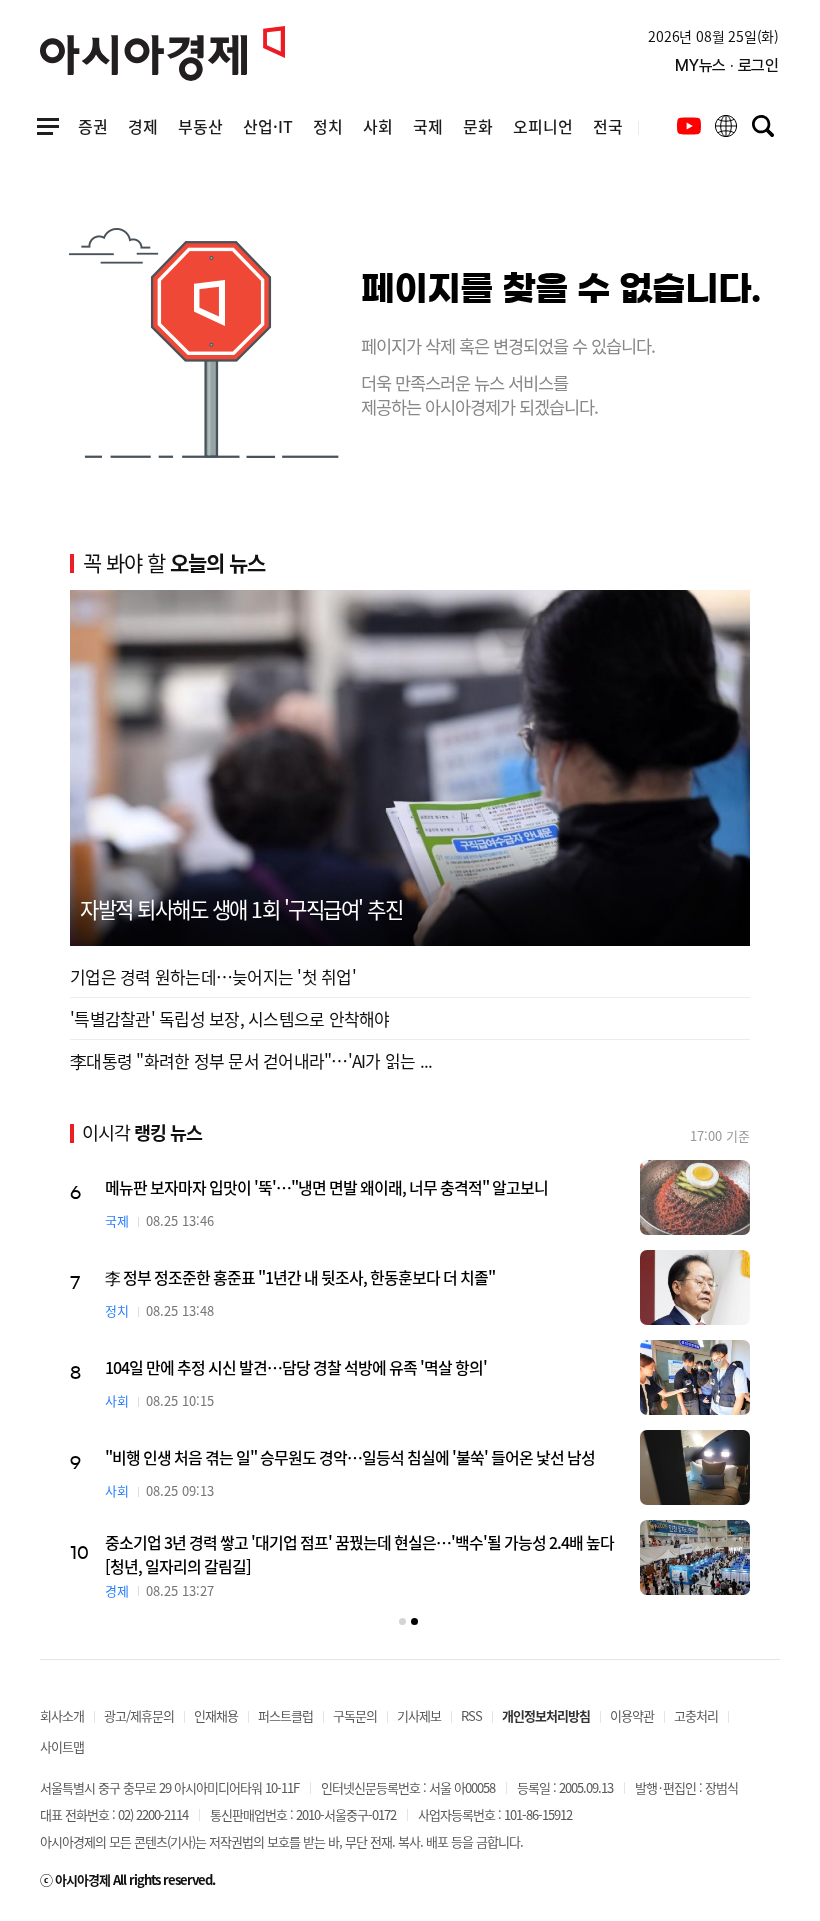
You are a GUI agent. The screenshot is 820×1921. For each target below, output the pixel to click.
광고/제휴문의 (139, 1715)
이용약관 (632, 1715)
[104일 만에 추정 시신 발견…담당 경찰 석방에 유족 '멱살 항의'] (695, 1377)
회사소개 (62, 1715)
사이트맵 (62, 1746)
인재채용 (216, 1715)
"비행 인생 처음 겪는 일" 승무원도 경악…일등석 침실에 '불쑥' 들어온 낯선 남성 (350, 1457)
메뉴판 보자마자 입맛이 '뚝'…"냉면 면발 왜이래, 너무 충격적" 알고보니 (326, 1187)
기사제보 (419, 1715)
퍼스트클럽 (285, 1715)
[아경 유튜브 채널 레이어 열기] (689, 126)
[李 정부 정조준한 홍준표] (695, 1287)
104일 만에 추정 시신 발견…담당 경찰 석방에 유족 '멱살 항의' (296, 1367)
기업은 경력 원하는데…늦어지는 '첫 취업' (213, 976)
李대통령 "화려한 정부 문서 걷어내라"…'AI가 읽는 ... (251, 1060)
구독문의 (355, 1715)
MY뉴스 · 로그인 (727, 65)
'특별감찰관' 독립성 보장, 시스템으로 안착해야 (230, 1018)
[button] (402, 1621)
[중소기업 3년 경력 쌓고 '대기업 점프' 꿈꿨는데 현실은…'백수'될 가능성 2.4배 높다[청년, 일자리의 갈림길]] (695, 1557)
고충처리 (696, 1715)
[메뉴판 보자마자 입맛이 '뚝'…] (695, 1197)
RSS (471, 1715)
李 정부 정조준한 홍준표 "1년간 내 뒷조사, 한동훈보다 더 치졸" (300, 1277)
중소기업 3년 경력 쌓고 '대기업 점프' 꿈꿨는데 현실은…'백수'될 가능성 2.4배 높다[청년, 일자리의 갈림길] (359, 1554)
